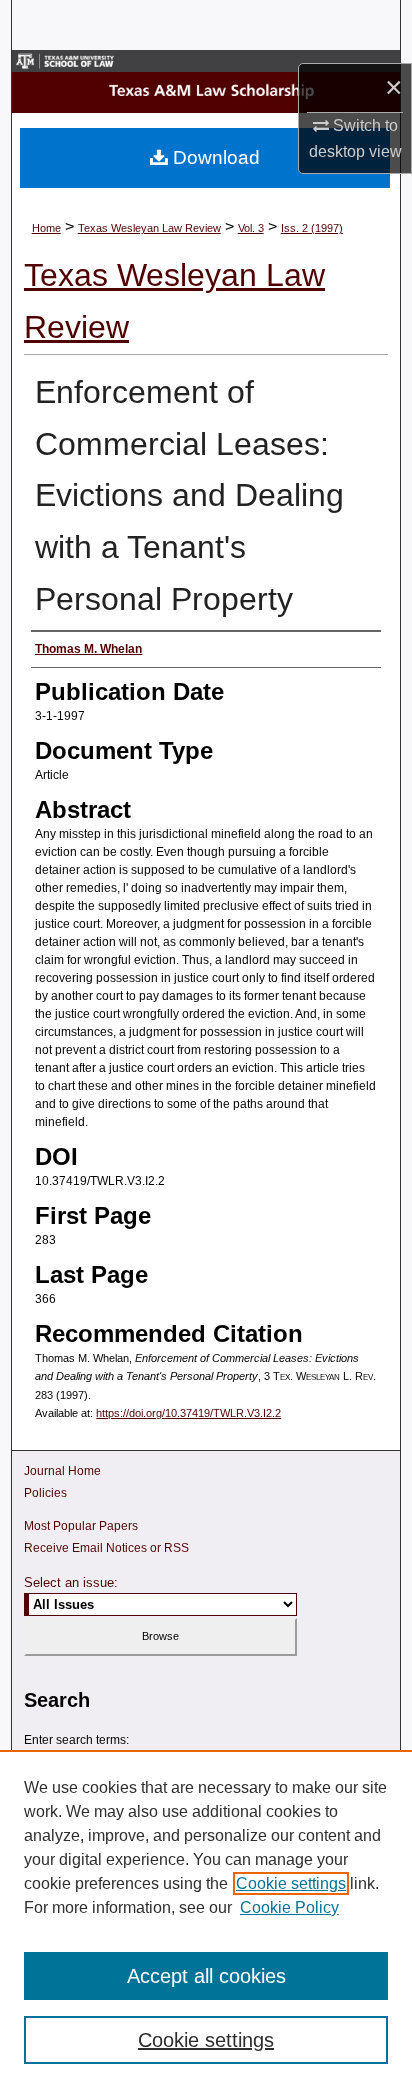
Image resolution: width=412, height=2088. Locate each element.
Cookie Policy (289, 1907)
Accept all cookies (206, 1976)
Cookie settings (291, 1883)
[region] (206, 1919)
